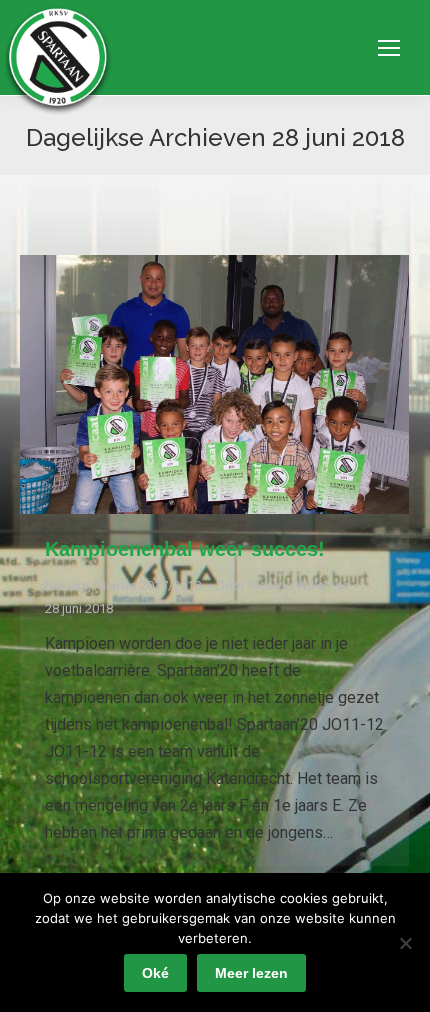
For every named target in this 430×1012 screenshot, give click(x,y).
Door (282, 585)
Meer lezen (251, 973)
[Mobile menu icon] (389, 48)
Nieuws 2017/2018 (147, 585)
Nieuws (66, 585)
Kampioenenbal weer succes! (185, 549)
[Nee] (405, 943)
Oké (155, 973)
